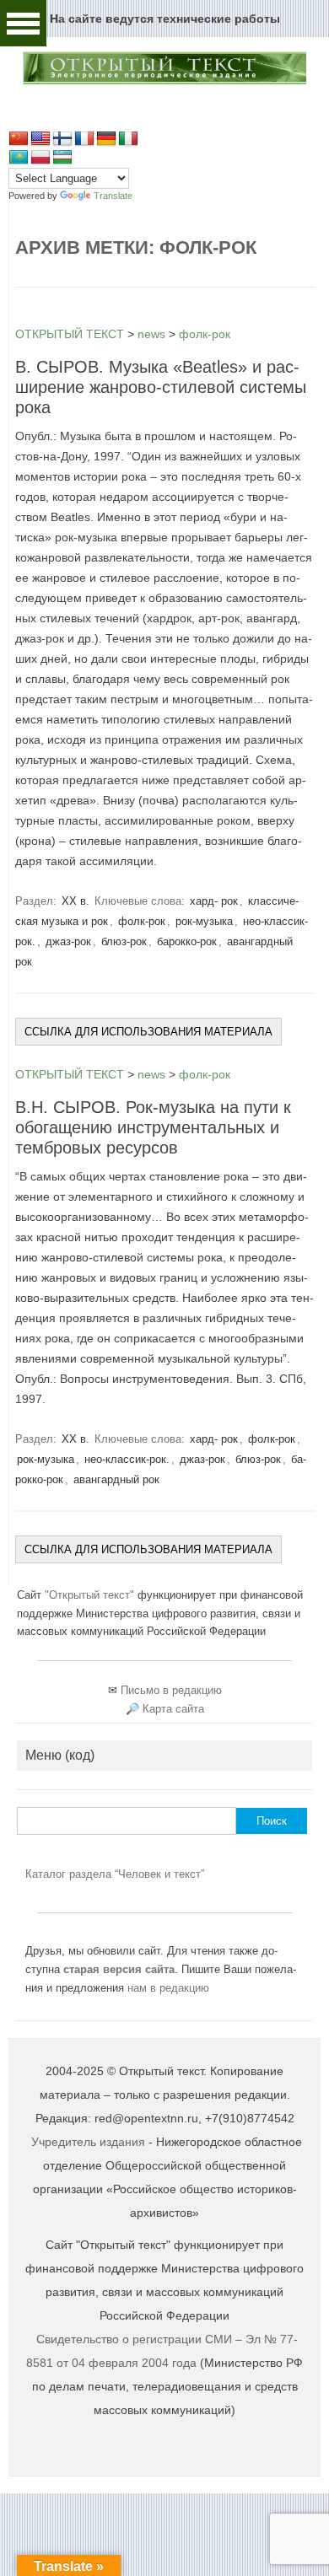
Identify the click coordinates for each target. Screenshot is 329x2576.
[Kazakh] (19, 158)
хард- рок (214, 901)
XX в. (76, 901)
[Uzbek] (62, 158)
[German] (106, 139)
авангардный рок (116, 1479)
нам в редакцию (168, 1988)
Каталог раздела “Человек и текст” (115, 1874)
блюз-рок (124, 941)
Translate (113, 196)
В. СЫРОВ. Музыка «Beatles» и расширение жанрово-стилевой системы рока (161, 387)
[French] (84, 139)
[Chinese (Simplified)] (19, 139)
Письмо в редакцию (171, 1690)
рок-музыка (204, 921)
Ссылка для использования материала (148, 1032)
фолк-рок (142, 921)
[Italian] (128, 139)
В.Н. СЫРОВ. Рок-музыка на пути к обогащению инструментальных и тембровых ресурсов (153, 1127)
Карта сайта (173, 1709)
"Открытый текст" (91, 1595)
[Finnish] (62, 139)
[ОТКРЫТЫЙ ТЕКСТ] (164, 82)
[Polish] (40, 158)
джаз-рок (68, 941)
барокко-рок (187, 941)
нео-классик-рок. (127, 1459)
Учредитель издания (88, 2142)
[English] (40, 139)
